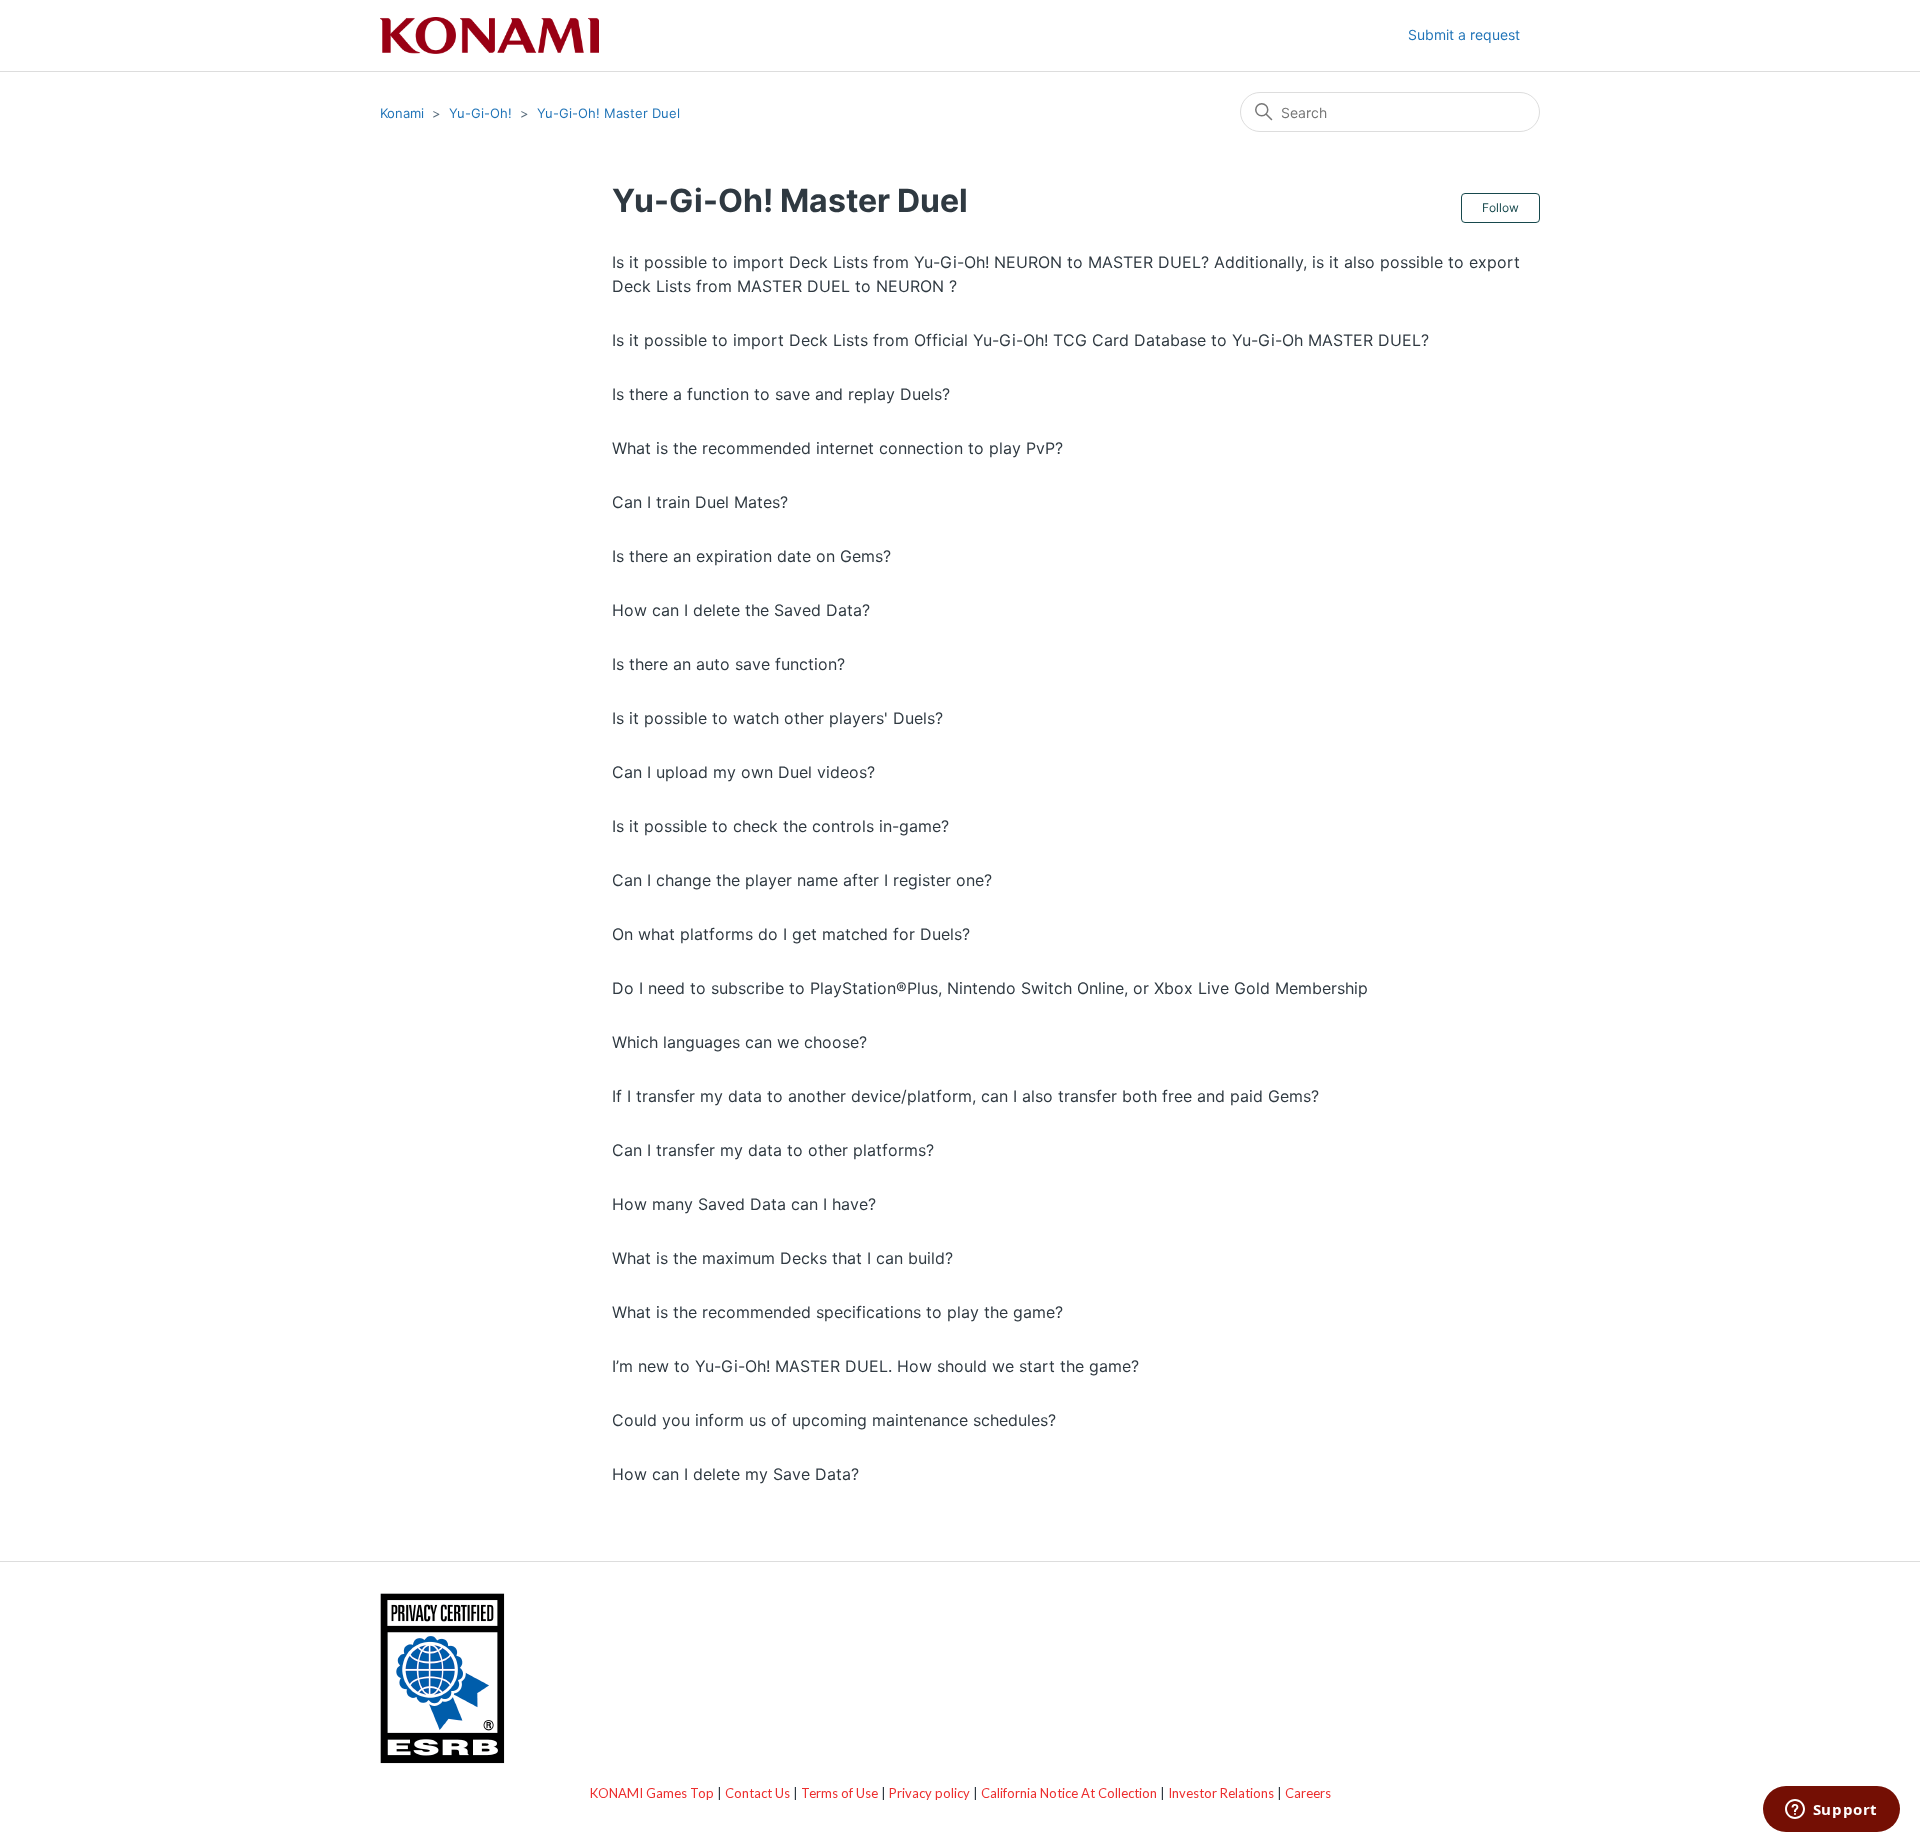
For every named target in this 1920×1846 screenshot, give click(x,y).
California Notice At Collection (1069, 1793)
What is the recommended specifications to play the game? (837, 1312)
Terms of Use (839, 1793)
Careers (1308, 1793)
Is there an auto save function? (728, 664)
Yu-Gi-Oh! (480, 113)
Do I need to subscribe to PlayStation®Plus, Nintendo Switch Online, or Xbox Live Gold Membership (990, 988)
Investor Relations (1221, 1793)
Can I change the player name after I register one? (802, 880)
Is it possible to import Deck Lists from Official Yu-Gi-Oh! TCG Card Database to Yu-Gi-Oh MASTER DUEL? (1020, 340)
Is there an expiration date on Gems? (751, 556)
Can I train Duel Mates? (700, 502)
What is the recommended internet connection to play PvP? (837, 448)
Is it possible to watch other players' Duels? (777, 718)
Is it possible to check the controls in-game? (780, 826)
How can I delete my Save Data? (735, 1474)
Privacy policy (929, 1793)
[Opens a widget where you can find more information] (1831, 1811)
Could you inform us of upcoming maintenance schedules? (834, 1420)
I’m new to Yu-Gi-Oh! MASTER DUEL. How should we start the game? (875, 1366)
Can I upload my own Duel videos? (743, 772)
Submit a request (1464, 34)
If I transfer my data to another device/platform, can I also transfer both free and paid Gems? (965, 1096)
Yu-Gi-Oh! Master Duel (608, 113)
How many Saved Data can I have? (744, 1204)
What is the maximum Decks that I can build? (782, 1258)
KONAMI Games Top (652, 1793)
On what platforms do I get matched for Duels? (791, 934)
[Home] (489, 35)
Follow (1500, 207)
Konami (402, 113)
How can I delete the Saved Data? (741, 610)
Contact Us (757, 1793)
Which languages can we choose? (739, 1042)
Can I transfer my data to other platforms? (773, 1150)
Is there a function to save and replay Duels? (781, 394)
